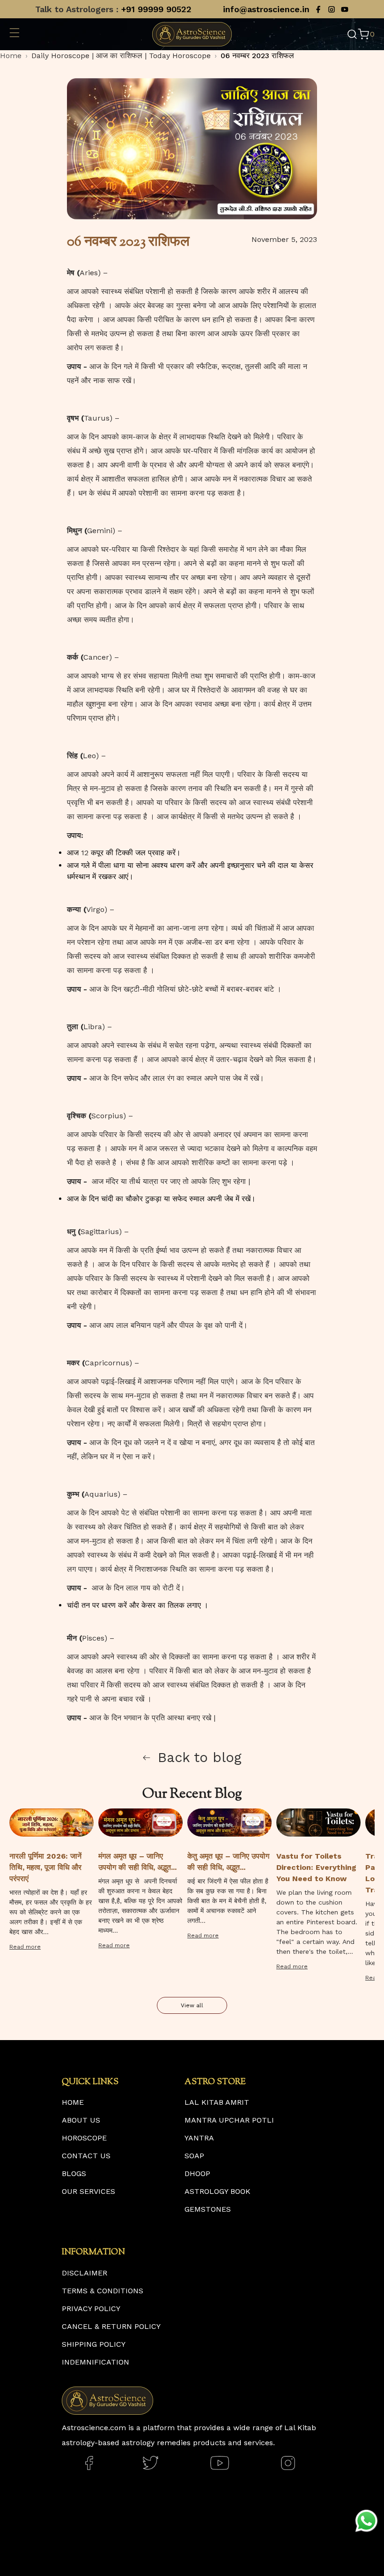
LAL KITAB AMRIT (217, 2102)
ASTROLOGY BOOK (218, 2191)
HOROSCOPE (84, 2138)
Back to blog (200, 1757)
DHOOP (197, 2173)
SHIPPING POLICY (94, 2344)
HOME (73, 2102)
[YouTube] (345, 9)
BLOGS (74, 2173)
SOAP (194, 2156)
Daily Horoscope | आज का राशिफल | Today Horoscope (121, 56)
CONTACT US (86, 2156)
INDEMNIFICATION (96, 2362)
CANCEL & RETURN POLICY (111, 2326)
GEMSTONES (208, 2209)
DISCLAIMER (85, 2273)
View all (192, 2005)
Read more (25, 1947)
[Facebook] (318, 9)
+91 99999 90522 (156, 9)
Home (11, 56)
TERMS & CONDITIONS (103, 2291)
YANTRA (199, 2138)
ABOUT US (81, 2120)
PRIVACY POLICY (91, 2309)
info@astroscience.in (266, 9)
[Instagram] (332, 9)
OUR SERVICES (89, 2191)
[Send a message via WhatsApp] (366, 2521)
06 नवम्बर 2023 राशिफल (257, 56)
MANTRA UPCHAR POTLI (229, 2120)
